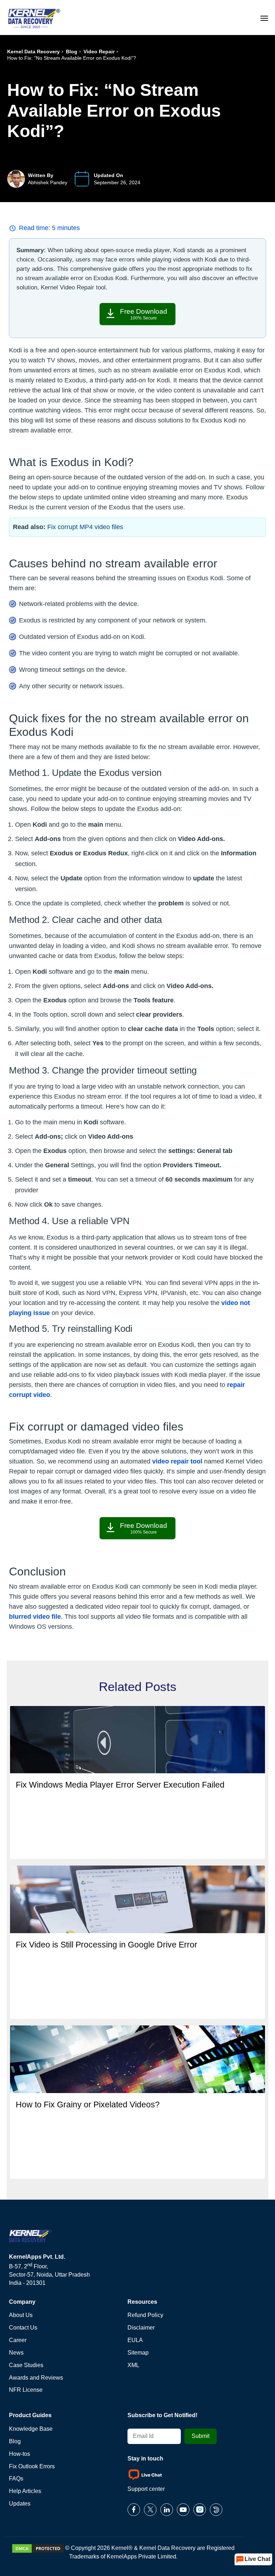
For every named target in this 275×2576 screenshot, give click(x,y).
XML (133, 2365)
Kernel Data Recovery (33, 52)
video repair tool (177, 1461)
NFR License (26, 2390)
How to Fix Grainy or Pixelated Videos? (88, 2105)
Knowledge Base (31, 2429)
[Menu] (264, 17)
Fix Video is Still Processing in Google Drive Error (107, 1945)
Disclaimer (141, 2328)
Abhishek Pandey (48, 182)
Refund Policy (145, 2315)
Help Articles (25, 2491)
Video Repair (99, 52)
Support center (146, 2489)
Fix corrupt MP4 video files (85, 527)
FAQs (16, 2479)
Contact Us (23, 2328)
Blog (72, 52)
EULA (135, 2340)
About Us (21, 2315)
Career (18, 2340)
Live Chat (257, 2559)
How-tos (20, 2454)
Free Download (144, 314)
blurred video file (35, 1617)
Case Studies (26, 2365)
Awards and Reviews (36, 2378)
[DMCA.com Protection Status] (38, 2548)
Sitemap (138, 2353)
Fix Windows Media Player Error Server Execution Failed (120, 1785)
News (16, 2353)
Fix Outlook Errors (32, 2466)
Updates (20, 2504)
